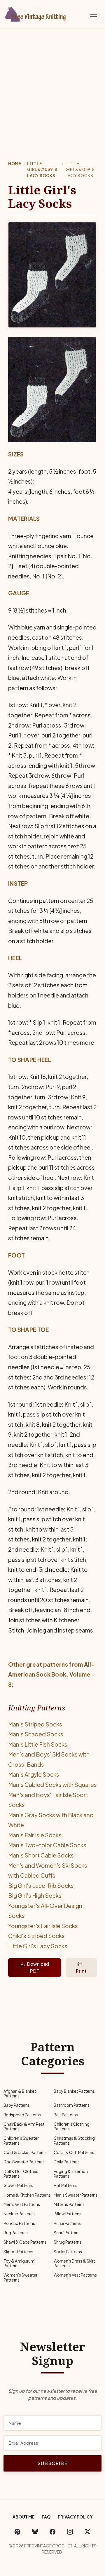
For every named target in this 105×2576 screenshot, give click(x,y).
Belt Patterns (66, 2115)
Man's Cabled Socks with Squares (52, 1785)
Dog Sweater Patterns (24, 2162)
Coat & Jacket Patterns (25, 2152)
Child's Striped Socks (36, 1936)
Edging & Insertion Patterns (71, 2174)
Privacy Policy (75, 2517)
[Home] (36, 13)
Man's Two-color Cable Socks (47, 1845)
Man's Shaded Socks (36, 1734)
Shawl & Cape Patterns (25, 2242)
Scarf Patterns (67, 2233)
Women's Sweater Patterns (20, 2277)
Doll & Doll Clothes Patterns (21, 2174)
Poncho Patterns (19, 2223)
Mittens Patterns (69, 2204)
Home (15, 164)
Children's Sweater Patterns (21, 2140)
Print (81, 1971)
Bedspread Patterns (22, 2115)
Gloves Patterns (18, 2185)
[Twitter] (87, 2531)
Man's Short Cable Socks (41, 1855)
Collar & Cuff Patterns (74, 2152)
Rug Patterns (16, 2233)
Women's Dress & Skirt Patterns (74, 2263)
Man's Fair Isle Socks (35, 1835)
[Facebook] (52, 2531)
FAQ (46, 2517)
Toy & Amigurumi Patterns (19, 2263)
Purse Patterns (67, 2223)
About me (24, 2517)
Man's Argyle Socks (34, 1774)
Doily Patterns (67, 2162)
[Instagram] (70, 2531)
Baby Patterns (17, 2105)
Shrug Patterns (68, 2242)
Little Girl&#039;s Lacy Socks (42, 170)
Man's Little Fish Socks (38, 1744)
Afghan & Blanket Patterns (20, 2093)
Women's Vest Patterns (75, 2275)
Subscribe (52, 2463)
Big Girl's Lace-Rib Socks (41, 1886)
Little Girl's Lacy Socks (38, 1946)
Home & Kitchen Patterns (27, 2195)
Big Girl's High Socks (35, 1895)
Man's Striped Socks (35, 1724)
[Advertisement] (52, 84)
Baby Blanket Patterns (74, 2091)
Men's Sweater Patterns (76, 2195)
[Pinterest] (17, 2531)
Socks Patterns (68, 2252)
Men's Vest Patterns (22, 2204)
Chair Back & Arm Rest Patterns (24, 2126)
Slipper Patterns (18, 2252)
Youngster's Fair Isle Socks (43, 1926)
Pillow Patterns (68, 2214)
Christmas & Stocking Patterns (74, 2140)
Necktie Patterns (19, 2214)
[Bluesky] (35, 2531)
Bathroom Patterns (72, 2105)
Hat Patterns (65, 2185)
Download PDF (38, 1967)
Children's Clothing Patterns (72, 2126)
